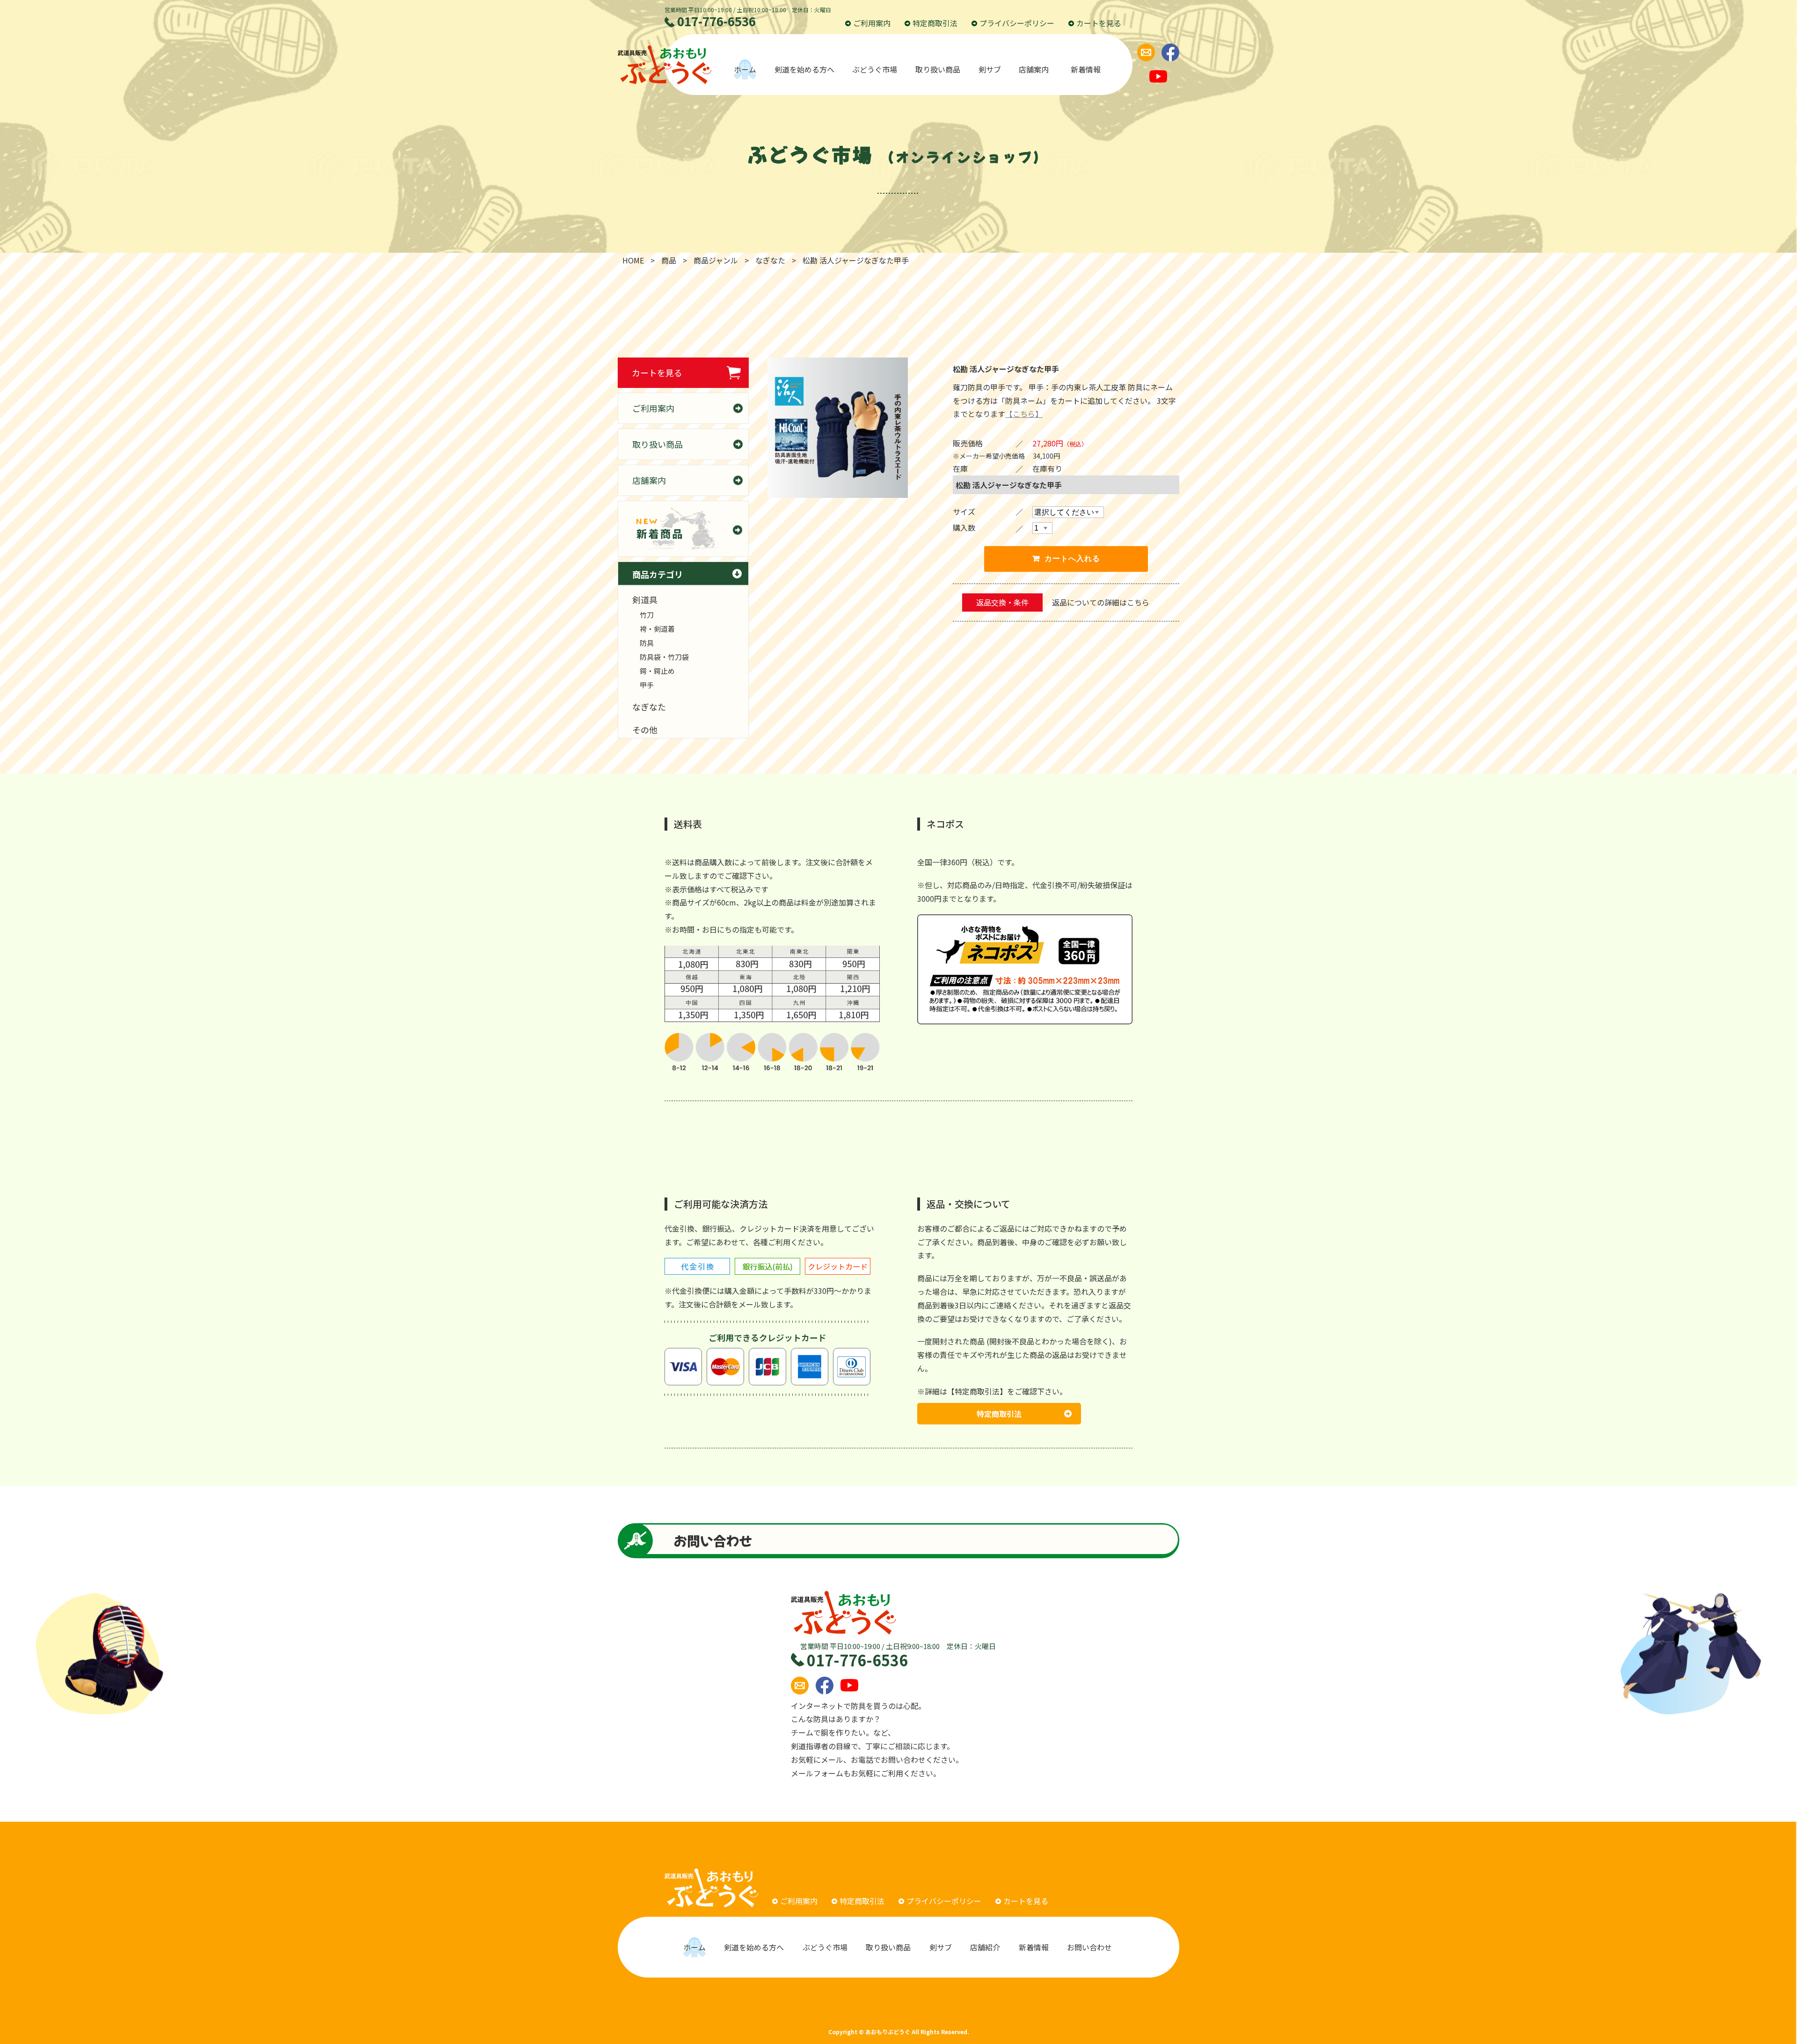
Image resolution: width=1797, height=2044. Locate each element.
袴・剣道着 (657, 629)
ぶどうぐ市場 (875, 69)
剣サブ (990, 69)
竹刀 (647, 615)
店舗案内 (1036, 69)
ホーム (745, 69)
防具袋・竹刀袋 (664, 657)
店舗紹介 (985, 1947)
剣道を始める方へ (804, 69)
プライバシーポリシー (1017, 23)
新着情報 (1086, 69)
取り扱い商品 (938, 69)
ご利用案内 (872, 23)
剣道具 (645, 599)
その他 (645, 730)
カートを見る (1099, 23)
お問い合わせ (1090, 1947)
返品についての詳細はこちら (1101, 602)
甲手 (647, 685)
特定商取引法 (935, 23)
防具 (647, 643)
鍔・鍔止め (657, 671)
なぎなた (649, 707)
